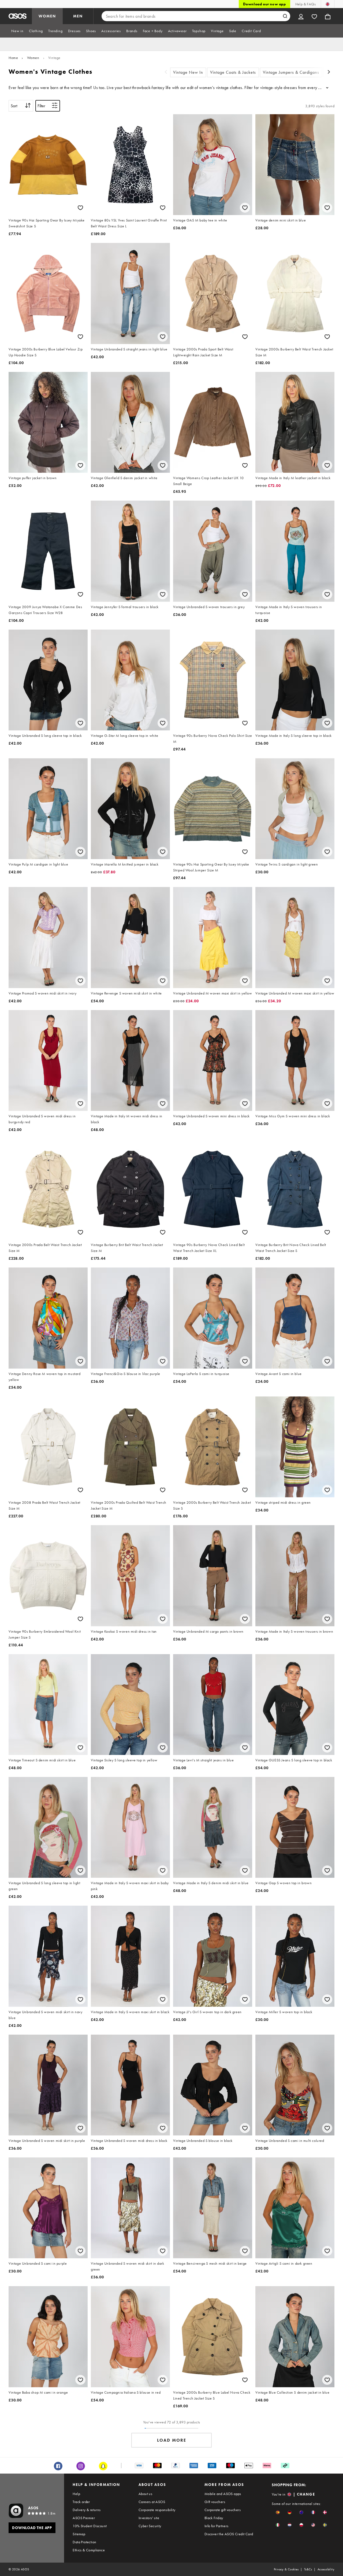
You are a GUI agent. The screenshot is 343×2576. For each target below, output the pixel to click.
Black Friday (214, 2518)
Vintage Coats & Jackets (233, 72)
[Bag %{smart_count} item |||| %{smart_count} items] (328, 16)
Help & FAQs (305, 4)
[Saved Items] (314, 16)
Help (76, 2494)
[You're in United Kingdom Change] (328, 4)
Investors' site (149, 2518)
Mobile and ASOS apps (223, 2494)
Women (33, 58)
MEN (78, 16)
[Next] (329, 73)
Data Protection (84, 2542)
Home (13, 58)
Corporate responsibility (157, 2510)
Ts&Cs (308, 2569)
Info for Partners (217, 2526)
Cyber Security (150, 2526)
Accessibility (326, 2569)
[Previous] (166, 73)
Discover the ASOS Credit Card (229, 2534)
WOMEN (47, 16)
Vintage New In (188, 72)
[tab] (17, 31)
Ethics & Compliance (89, 2550)
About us (145, 2494)
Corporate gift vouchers (223, 2510)
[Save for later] (80, 208)
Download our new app (264, 4)
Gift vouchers (215, 2502)
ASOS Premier (84, 2518)
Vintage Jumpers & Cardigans (291, 72)
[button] (278, 2512)
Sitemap (79, 2534)
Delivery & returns (87, 2510)
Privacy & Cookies (286, 2569)
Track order (81, 2502)
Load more (172, 2440)
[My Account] (301, 16)
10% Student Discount (90, 2526)
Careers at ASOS (152, 2502)
